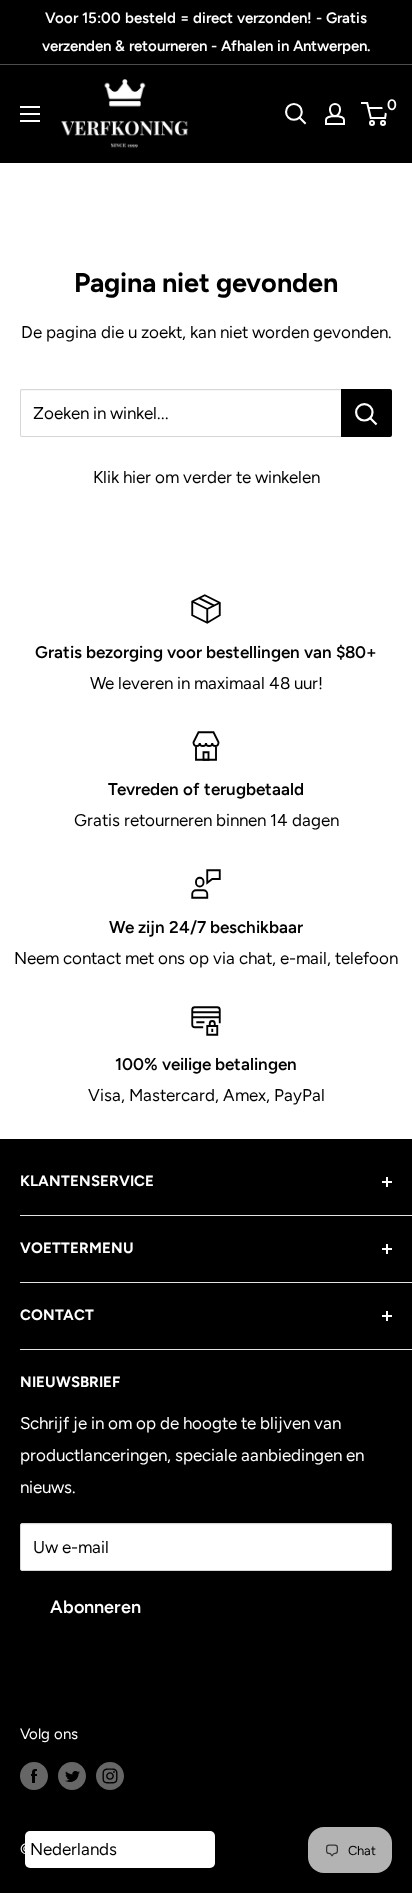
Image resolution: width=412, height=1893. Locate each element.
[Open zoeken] (296, 114)
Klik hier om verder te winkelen (206, 477)
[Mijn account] (335, 114)
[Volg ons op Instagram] (110, 1774)
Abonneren (95, 1607)
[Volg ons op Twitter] (72, 1774)
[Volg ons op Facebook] (34, 1774)
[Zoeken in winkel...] (366, 413)
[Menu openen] (30, 114)
